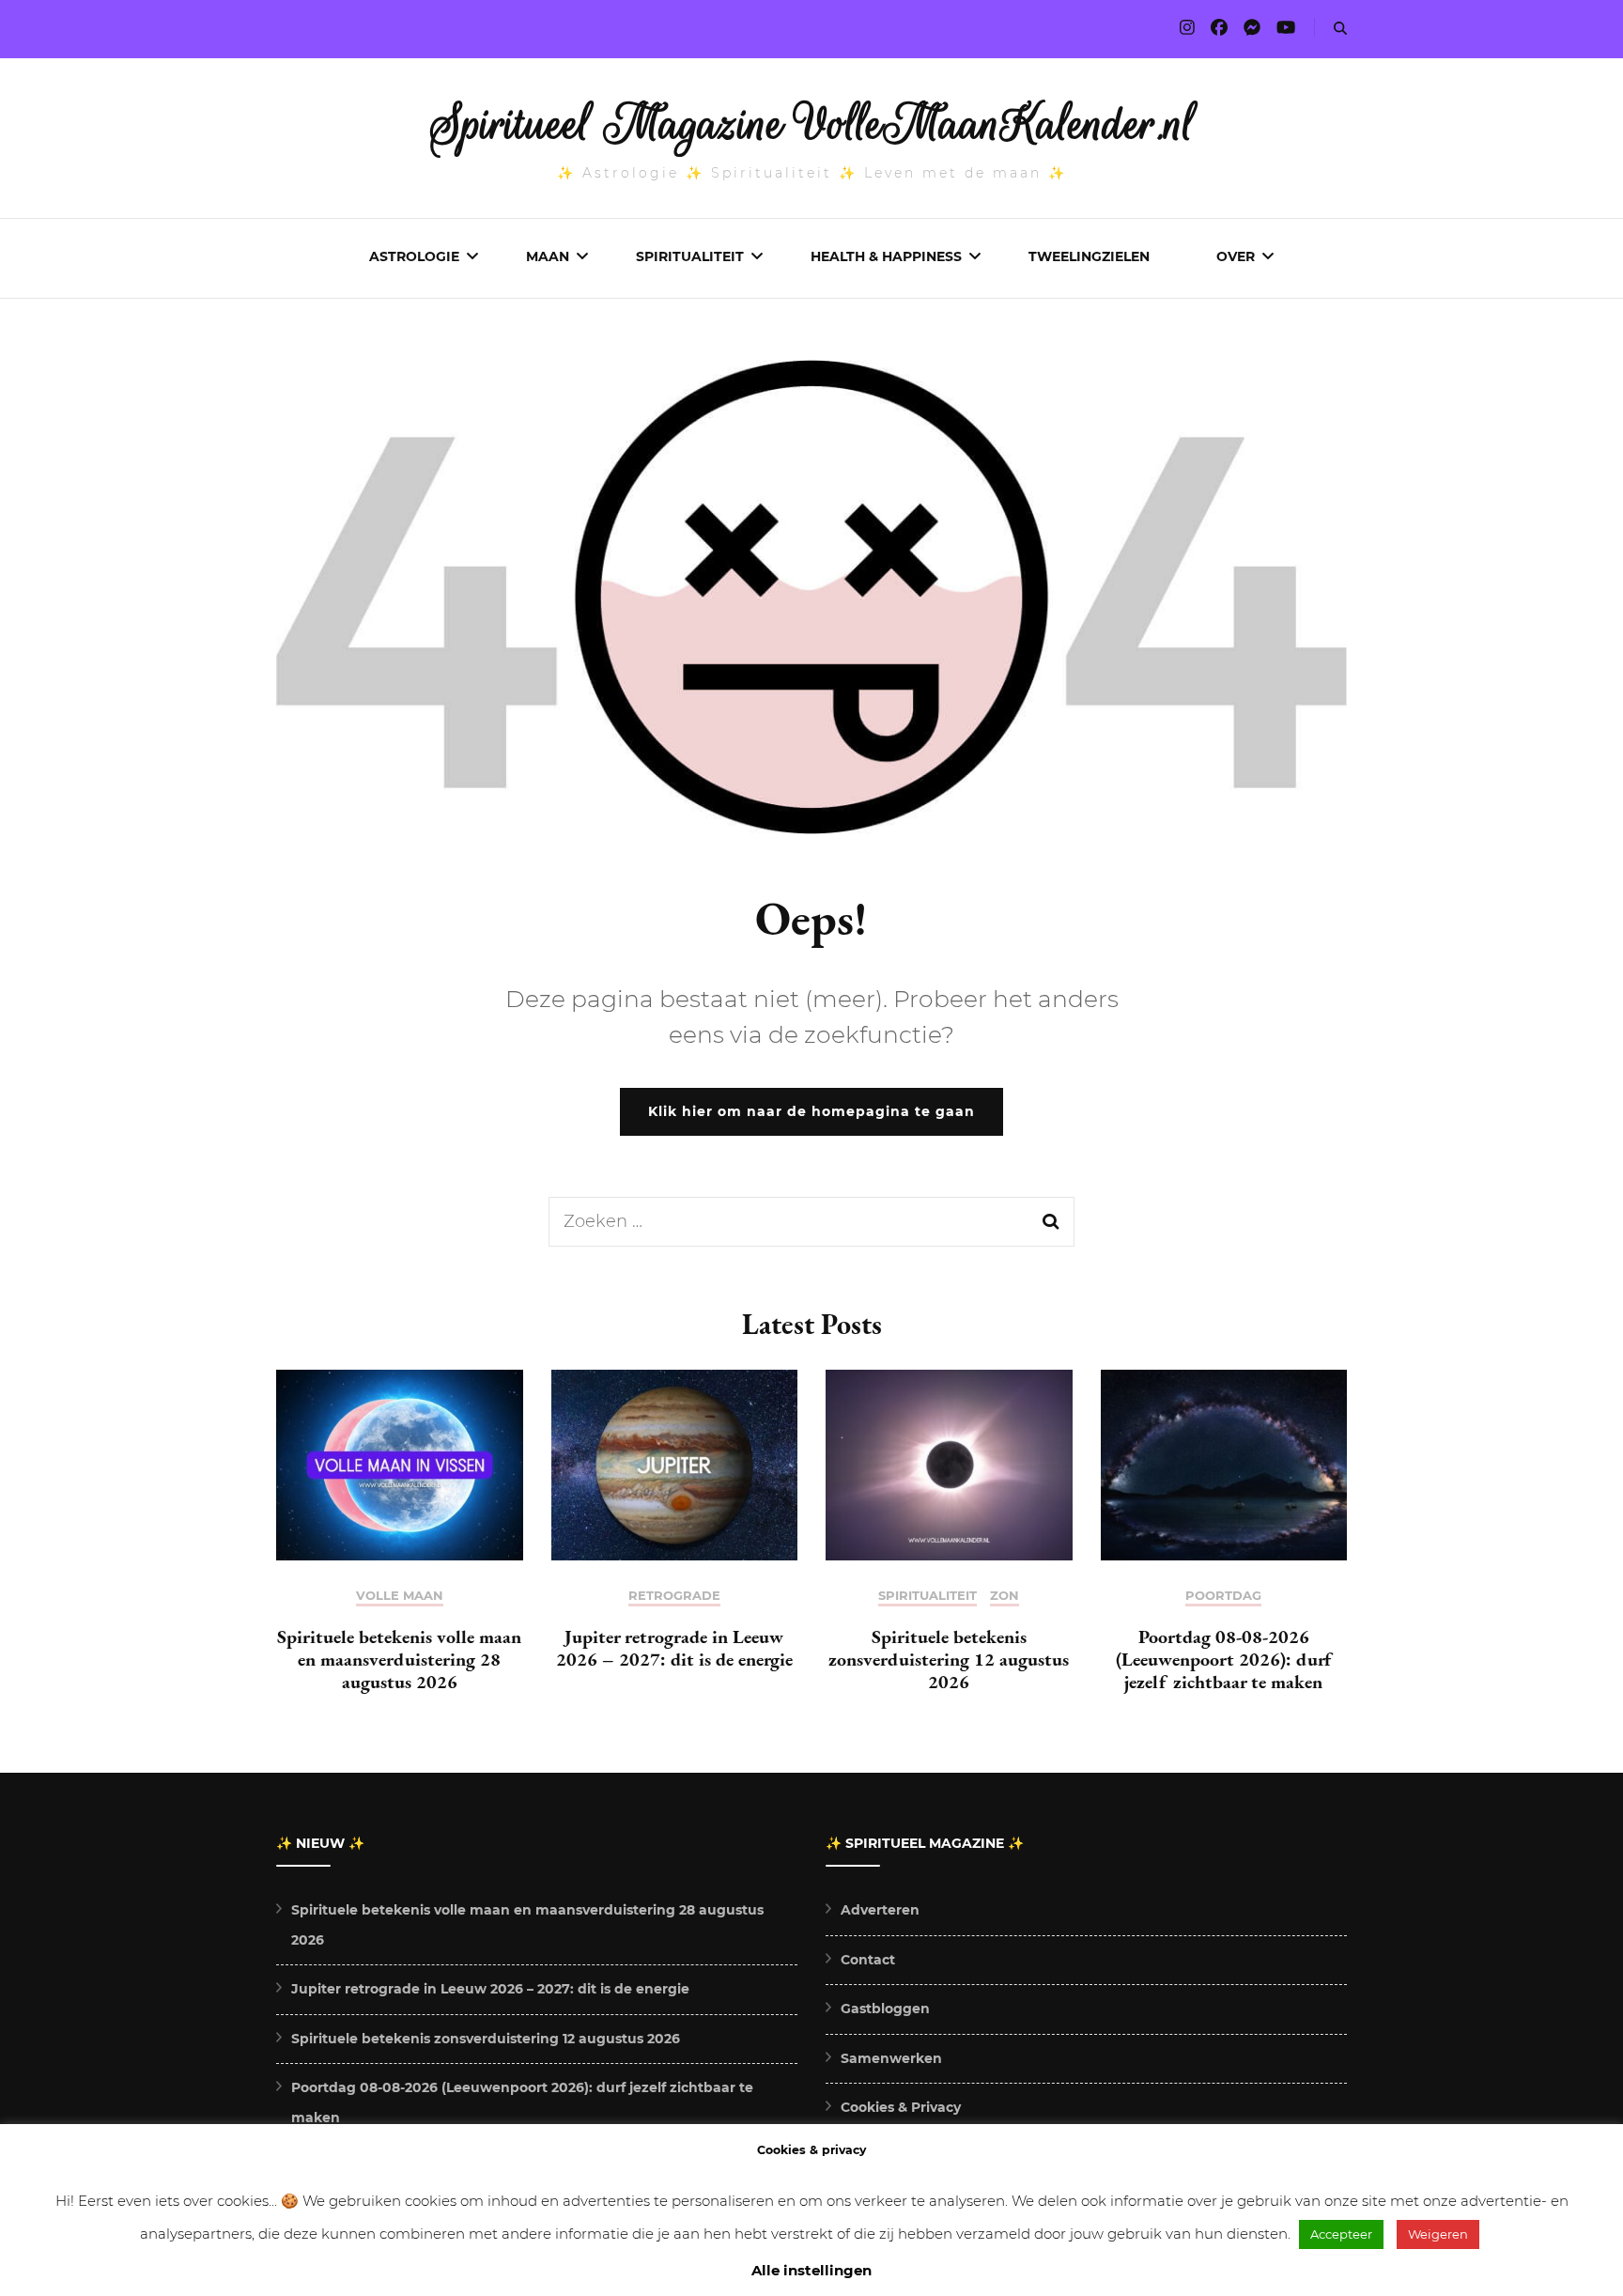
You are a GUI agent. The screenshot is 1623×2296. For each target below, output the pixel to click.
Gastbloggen (885, 2009)
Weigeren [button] (1438, 2234)
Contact (868, 1960)
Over (1236, 256)
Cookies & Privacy (901, 2107)
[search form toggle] (1340, 29)
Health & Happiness (886, 256)
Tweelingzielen (1089, 256)
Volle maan (400, 1596)
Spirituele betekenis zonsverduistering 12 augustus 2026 (949, 1659)
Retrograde (674, 1596)
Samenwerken (891, 2058)
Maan (548, 256)
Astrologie (414, 256)
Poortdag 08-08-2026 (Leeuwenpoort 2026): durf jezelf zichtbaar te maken (1223, 1659)
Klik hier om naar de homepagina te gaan (811, 1111)
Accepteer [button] (1341, 2234)
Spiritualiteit (690, 256)
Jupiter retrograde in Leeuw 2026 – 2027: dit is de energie (674, 1648)
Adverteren (880, 1910)
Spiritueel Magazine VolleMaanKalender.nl (812, 124)
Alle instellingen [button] (811, 2270)
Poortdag (1223, 1596)
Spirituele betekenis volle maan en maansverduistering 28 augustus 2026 (399, 1659)
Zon (1005, 1596)
